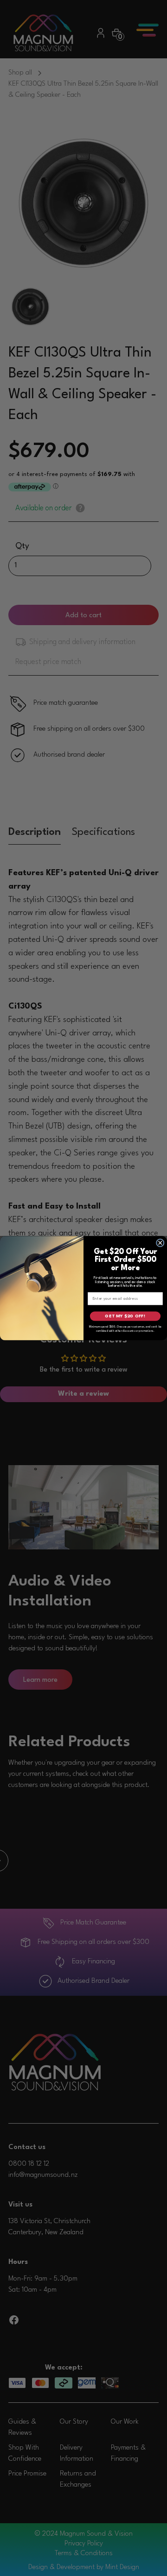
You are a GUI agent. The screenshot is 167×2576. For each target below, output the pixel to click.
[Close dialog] (160, 1243)
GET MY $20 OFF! (125, 1316)
